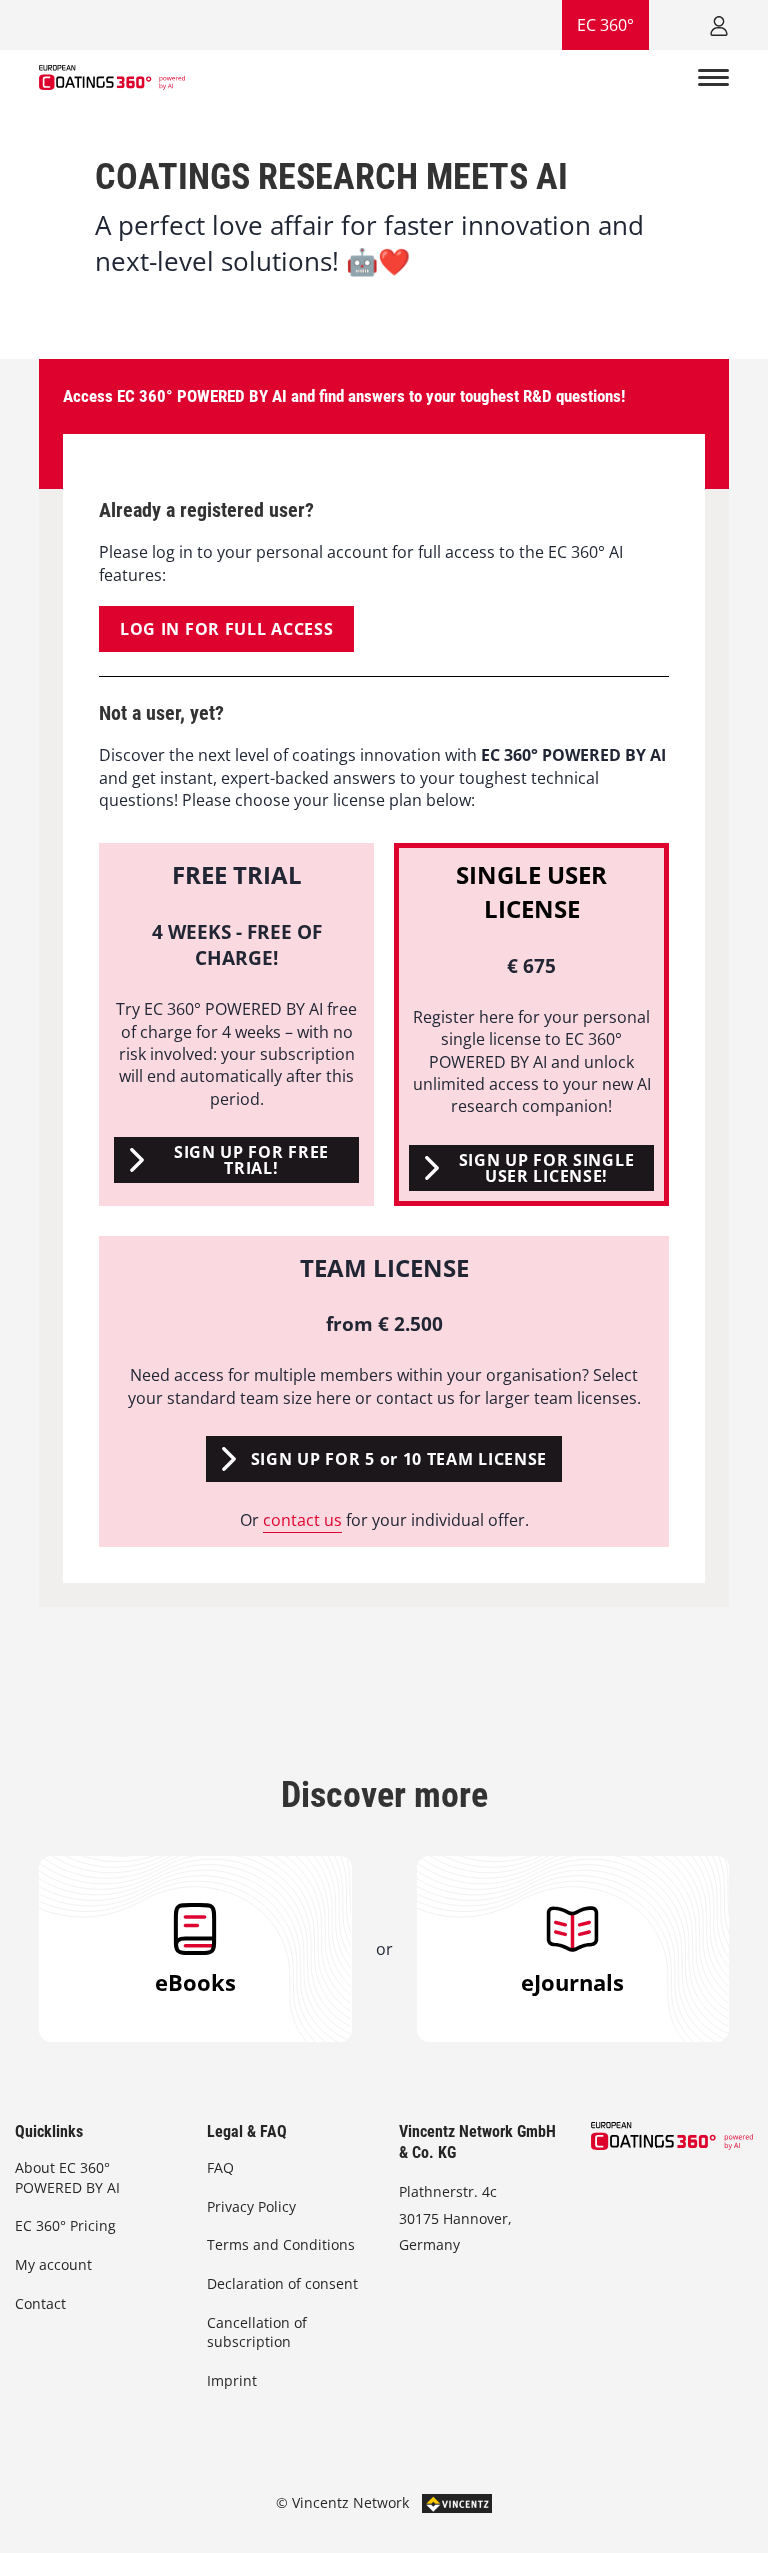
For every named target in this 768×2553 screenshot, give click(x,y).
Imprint (232, 2380)
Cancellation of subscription (257, 2332)
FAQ (220, 2167)
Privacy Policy (251, 2206)
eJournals (572, 1982)
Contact (40, 2303)
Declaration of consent (282, 2283)
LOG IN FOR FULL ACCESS (226, 629)
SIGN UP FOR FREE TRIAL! (251, 1160)
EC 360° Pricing (65, 2225)
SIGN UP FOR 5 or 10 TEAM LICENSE (399, 1459)
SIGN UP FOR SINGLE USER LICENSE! (547, 1168)
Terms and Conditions (281, 2244)
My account (53, 2264)
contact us (302, 1520)
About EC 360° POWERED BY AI (67, 2177)
